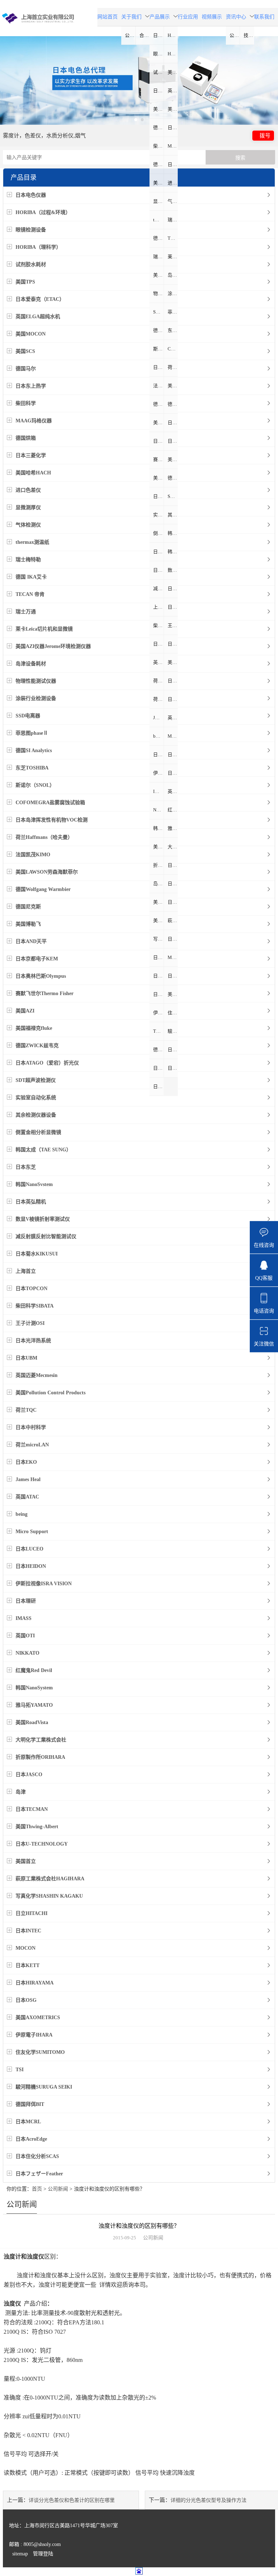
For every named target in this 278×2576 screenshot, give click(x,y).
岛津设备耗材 (173, 275)
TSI (157, 1031)
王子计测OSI (173, 625)
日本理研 (173, 773)
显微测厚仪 (158, 201)
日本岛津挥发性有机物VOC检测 (158, 367)
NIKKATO (158, 810)
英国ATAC (173, 718)
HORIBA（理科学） (173, 54)
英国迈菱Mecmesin (158, 662)
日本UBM (173, 644)
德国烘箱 (158, 164)
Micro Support (173, 736)
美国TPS (173, 72)
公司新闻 (235, 35)
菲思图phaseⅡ (173, 312)
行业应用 (188, 17)
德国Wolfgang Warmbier (158, 404)
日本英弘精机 (158, 570)
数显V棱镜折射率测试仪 (173, 570)
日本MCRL (173, 1050)
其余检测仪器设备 (173, 515)
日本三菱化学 (173, 164)
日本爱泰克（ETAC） (158, 91)
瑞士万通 (158, 257)
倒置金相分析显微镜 (158, 533)
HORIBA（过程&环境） (173, 35)
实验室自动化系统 (158, 515)
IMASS (158, 791)
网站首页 (108, 17)
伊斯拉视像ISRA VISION (158, 773)
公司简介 (130, 35)
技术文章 (249, 35)
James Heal (158, 718)
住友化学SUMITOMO (173, 1013)
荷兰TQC (158, 681)
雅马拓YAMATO (173, 828)
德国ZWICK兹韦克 (173, 478)
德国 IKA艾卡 (158, 238)
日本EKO (173, 699)
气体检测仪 (173, 201)
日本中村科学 (173, 681)
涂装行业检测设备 (173, 293)
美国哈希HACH (158, 183)
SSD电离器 (158, 312)
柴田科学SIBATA (158, 625)
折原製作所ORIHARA (158, 865)
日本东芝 (158, 552)
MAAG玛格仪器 (173, 146)
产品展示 (160, 17)
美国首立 (158, 920)
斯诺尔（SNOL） (158, 349)
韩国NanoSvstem (173, 552)
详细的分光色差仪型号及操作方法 (208, 2500)
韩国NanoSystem (158, 828)
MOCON (173, 957)
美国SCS (173, 109)
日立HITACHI (173, 939)
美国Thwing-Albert (158, 902)
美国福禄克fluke (158, 478)
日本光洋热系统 (158, 644)
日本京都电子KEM (158, 441)
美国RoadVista (158, 847)
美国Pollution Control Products (173, 662)
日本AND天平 (173, 423)
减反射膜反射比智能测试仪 (158, 588)
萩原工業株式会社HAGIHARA (173, 920)
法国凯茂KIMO (158, 386)
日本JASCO (173, 865)
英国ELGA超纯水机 (173, 91)
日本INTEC (158, 957)
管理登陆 (43, 2554)
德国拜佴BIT (158, 1050)
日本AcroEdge (158, 1068)
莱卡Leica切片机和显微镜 (173, 257)
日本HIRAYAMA (173, 976)
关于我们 (131, 17)
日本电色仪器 (158, 35)
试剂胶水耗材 (158, 72)
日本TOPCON (173, 607)
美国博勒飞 (158, 423)
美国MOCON (158, 109)
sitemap (20, 2554)
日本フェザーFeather (158, 1086)
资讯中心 (236, 17)
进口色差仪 (173, 183)
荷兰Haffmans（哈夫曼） (173, 367)
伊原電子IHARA (158, 1013)
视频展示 (212, 17)
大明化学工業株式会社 (173, 847)
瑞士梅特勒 (173, 220)
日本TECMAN (173, 884)
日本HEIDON (173, 754)
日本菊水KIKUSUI (173, 588)
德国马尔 (158, 127)
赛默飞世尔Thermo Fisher (158, 459)
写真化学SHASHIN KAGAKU (158, 939)
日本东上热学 (173, 127)
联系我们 (264, 17)
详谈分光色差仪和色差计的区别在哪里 (72, 2500)
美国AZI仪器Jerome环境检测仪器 (158, 275)
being (158, 736)
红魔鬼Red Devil (173, 810)
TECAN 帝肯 (173, 238)
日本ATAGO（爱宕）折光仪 (158, 496)
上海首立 (158, 607)
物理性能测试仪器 (158, 293)
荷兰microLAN (158, 699)
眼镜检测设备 (158, 54)
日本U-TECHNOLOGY (173, 902)
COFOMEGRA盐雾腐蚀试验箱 (173, 349)
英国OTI (173, 791)
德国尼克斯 (173, 404)
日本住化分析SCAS (173, 1068)
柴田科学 (158, 146)
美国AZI (173, 459)
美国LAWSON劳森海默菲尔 (173, 386)
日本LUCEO (158, 754)
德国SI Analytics (158, 330)
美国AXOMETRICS (173, 994)
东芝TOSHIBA (173, 330)
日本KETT (158, 976)
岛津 (158, 884)
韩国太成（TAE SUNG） (173, 533)
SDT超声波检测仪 (173, 496)
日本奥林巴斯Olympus (173, 441)
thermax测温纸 (158, 220)
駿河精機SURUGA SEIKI (173, 1031)
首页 (37, 2189)
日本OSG (158, 994)
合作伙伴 (145, 35)
